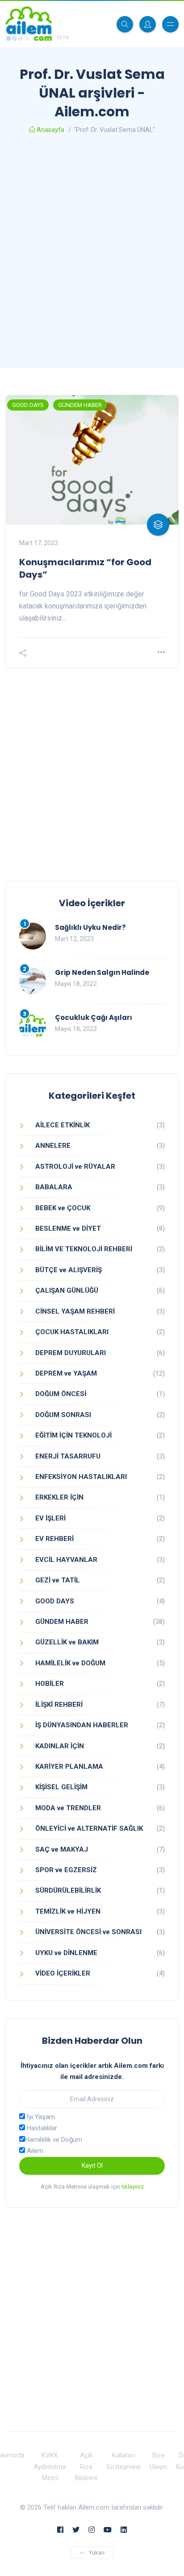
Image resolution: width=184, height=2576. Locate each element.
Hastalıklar (41, 2128)
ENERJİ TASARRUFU (68, 1456)
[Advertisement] (92, 254)
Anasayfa (50, 130)
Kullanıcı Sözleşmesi (123, 2461)
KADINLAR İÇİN (60, 1746)
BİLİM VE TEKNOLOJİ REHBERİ (84, 1249)
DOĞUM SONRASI (63, 1415)
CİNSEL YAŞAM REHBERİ (75, 1311)
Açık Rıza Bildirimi (86, 2467)
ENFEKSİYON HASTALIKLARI (81, 1477)
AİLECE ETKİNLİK (63, 1125)
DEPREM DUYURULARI (71, 1353)
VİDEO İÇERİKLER (63, 1973)
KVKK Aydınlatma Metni (50, 2467)
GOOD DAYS (28, 405)
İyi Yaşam (40, 2117)
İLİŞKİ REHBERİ (59, 1705)
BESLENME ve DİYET (68, 1228)
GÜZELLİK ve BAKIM (67, 1642)
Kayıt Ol (92, 2165)
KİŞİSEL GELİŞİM (61, 1787)
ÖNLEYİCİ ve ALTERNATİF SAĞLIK (89, 1828)
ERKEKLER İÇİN (59, 1497)
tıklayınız (133, 2187)
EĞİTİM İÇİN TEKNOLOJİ (73, 1435)
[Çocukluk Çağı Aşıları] (33, 1026)
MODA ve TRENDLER (68, 1808)
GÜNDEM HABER (80, 405)
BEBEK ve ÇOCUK (63, 1208)
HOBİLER (50, 1684)
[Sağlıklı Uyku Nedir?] (33, 936)
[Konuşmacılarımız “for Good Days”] (92, 460)
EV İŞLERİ (50, 1518)
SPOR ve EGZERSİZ (66, 1870)
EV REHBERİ (54, 1539)
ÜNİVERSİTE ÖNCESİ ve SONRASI (88, 1932)
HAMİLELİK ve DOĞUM (70, 1663)
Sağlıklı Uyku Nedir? (90, 927)
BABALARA (54, 1187)
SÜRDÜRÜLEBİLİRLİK (68, 1890)
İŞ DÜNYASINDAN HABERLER (82, 1725)
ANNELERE (53, 1146)
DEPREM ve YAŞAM (66, 1373)
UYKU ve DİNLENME (66, 1953)
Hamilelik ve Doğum (54, 2140)
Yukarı (97, 2553)
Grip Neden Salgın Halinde (102, 972)
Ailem (34, 2151)
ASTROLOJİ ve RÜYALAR (75, 1167)
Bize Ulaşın (158, 2461)
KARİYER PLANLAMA (69, 1767)
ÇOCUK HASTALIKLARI (72, 1332)
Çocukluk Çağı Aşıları (94, 1017)
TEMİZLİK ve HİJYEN (68, 1911)
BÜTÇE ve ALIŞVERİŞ (69, 1270)
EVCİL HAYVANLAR (66, 1560)
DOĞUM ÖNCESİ (61, 1394)
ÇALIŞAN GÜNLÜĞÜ (67, 1290)
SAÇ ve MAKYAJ (62, 1849)
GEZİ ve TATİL (58, 1580)
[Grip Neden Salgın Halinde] (33, 981)
